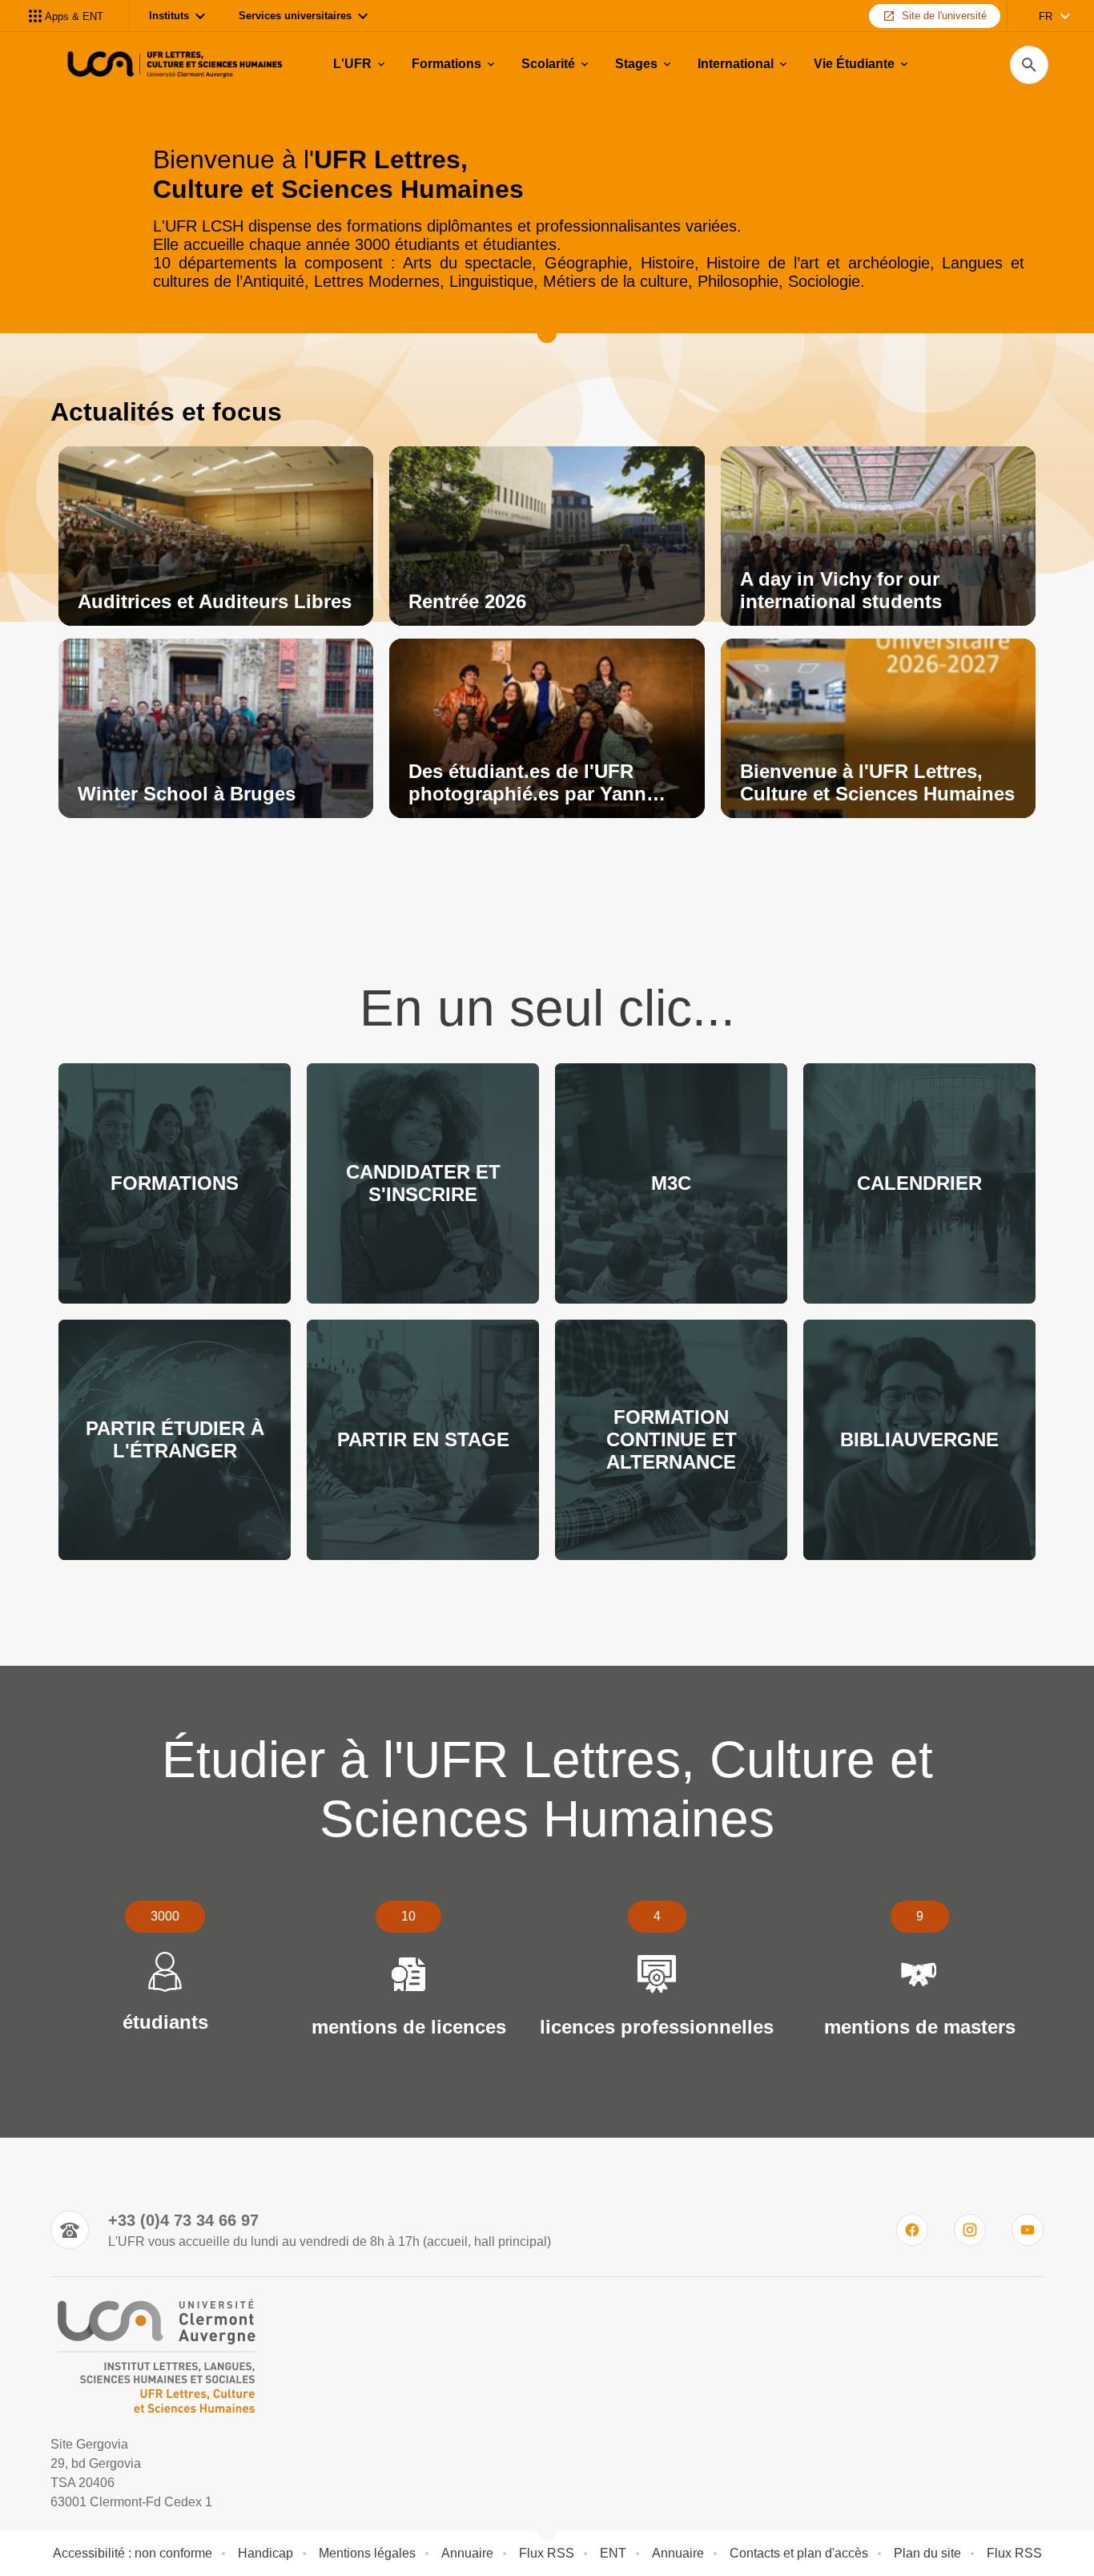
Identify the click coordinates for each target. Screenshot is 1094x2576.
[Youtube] (1028, 2230)
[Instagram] (970, 2230)
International (736, 64)
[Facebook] (912, 2230)
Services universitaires (295, 16)
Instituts (169, 16)
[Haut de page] (77, 2528)
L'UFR (352, 64)
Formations (446, 64)
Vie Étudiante (854, 64)
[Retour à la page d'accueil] (172, 65)
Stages (636, 64)
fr (1046, 16)
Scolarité (548, 64)
